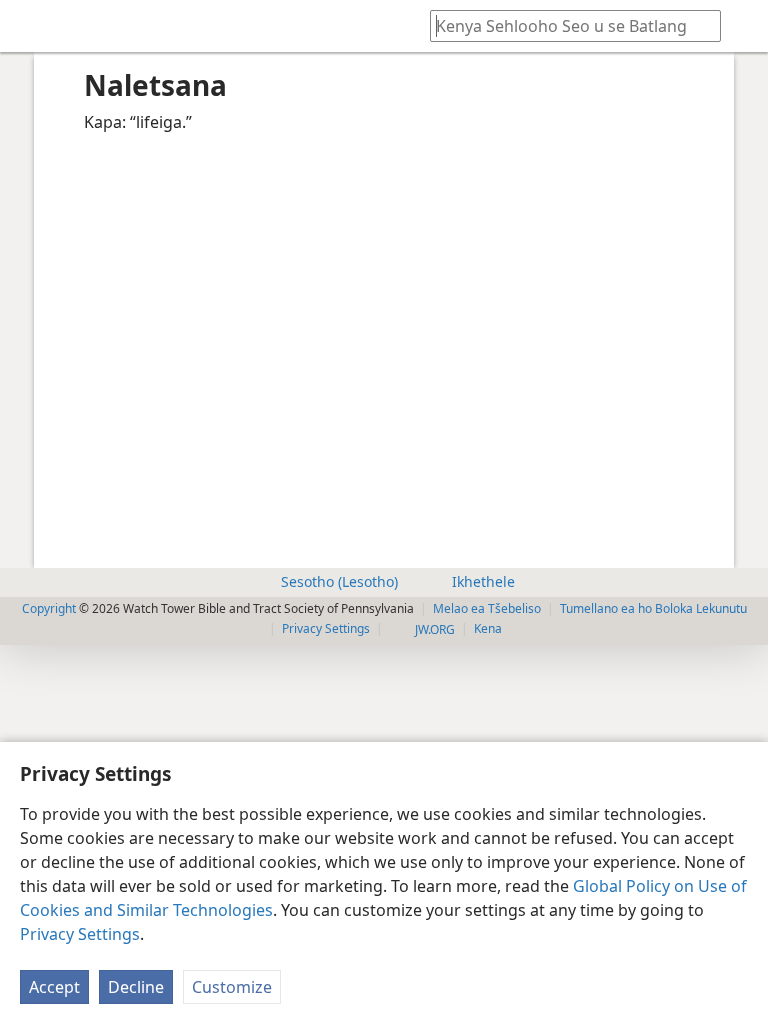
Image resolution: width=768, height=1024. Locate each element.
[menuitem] (30, 26)
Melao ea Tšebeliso (487, 608)
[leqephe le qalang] (30, 26)
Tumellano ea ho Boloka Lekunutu (653, 608)
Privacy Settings (80, 934)
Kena (488, 628)
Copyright (49, 608)
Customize (232, 987)
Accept (54, 987)
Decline (136, 987)
